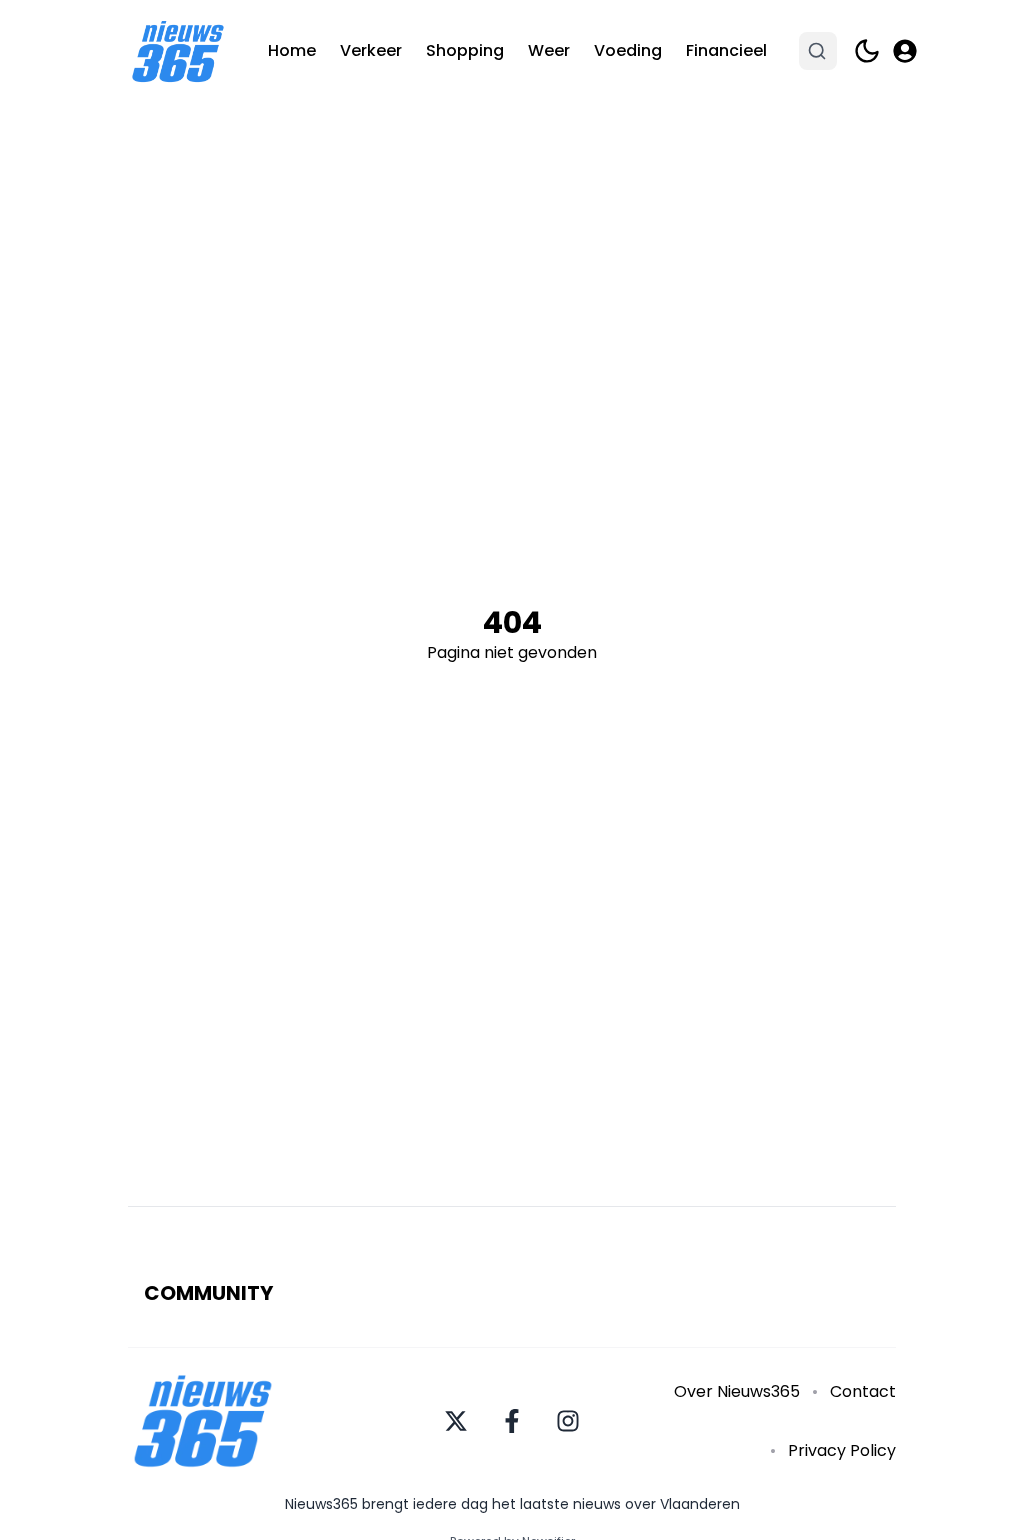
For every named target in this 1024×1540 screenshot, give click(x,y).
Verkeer (371, 50)
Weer (549, 50)
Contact (863, 1391)
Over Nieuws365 (737, 1391)
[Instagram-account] (568, 1421)
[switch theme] (867, 51)
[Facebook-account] (512, 1421)
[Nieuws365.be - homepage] (178, 51)
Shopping (465, 50)
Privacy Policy (842, 1450)
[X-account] (456, 1421)
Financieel (726, 50)
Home (292, 50)
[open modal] (905, 51)
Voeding (628, 50)
